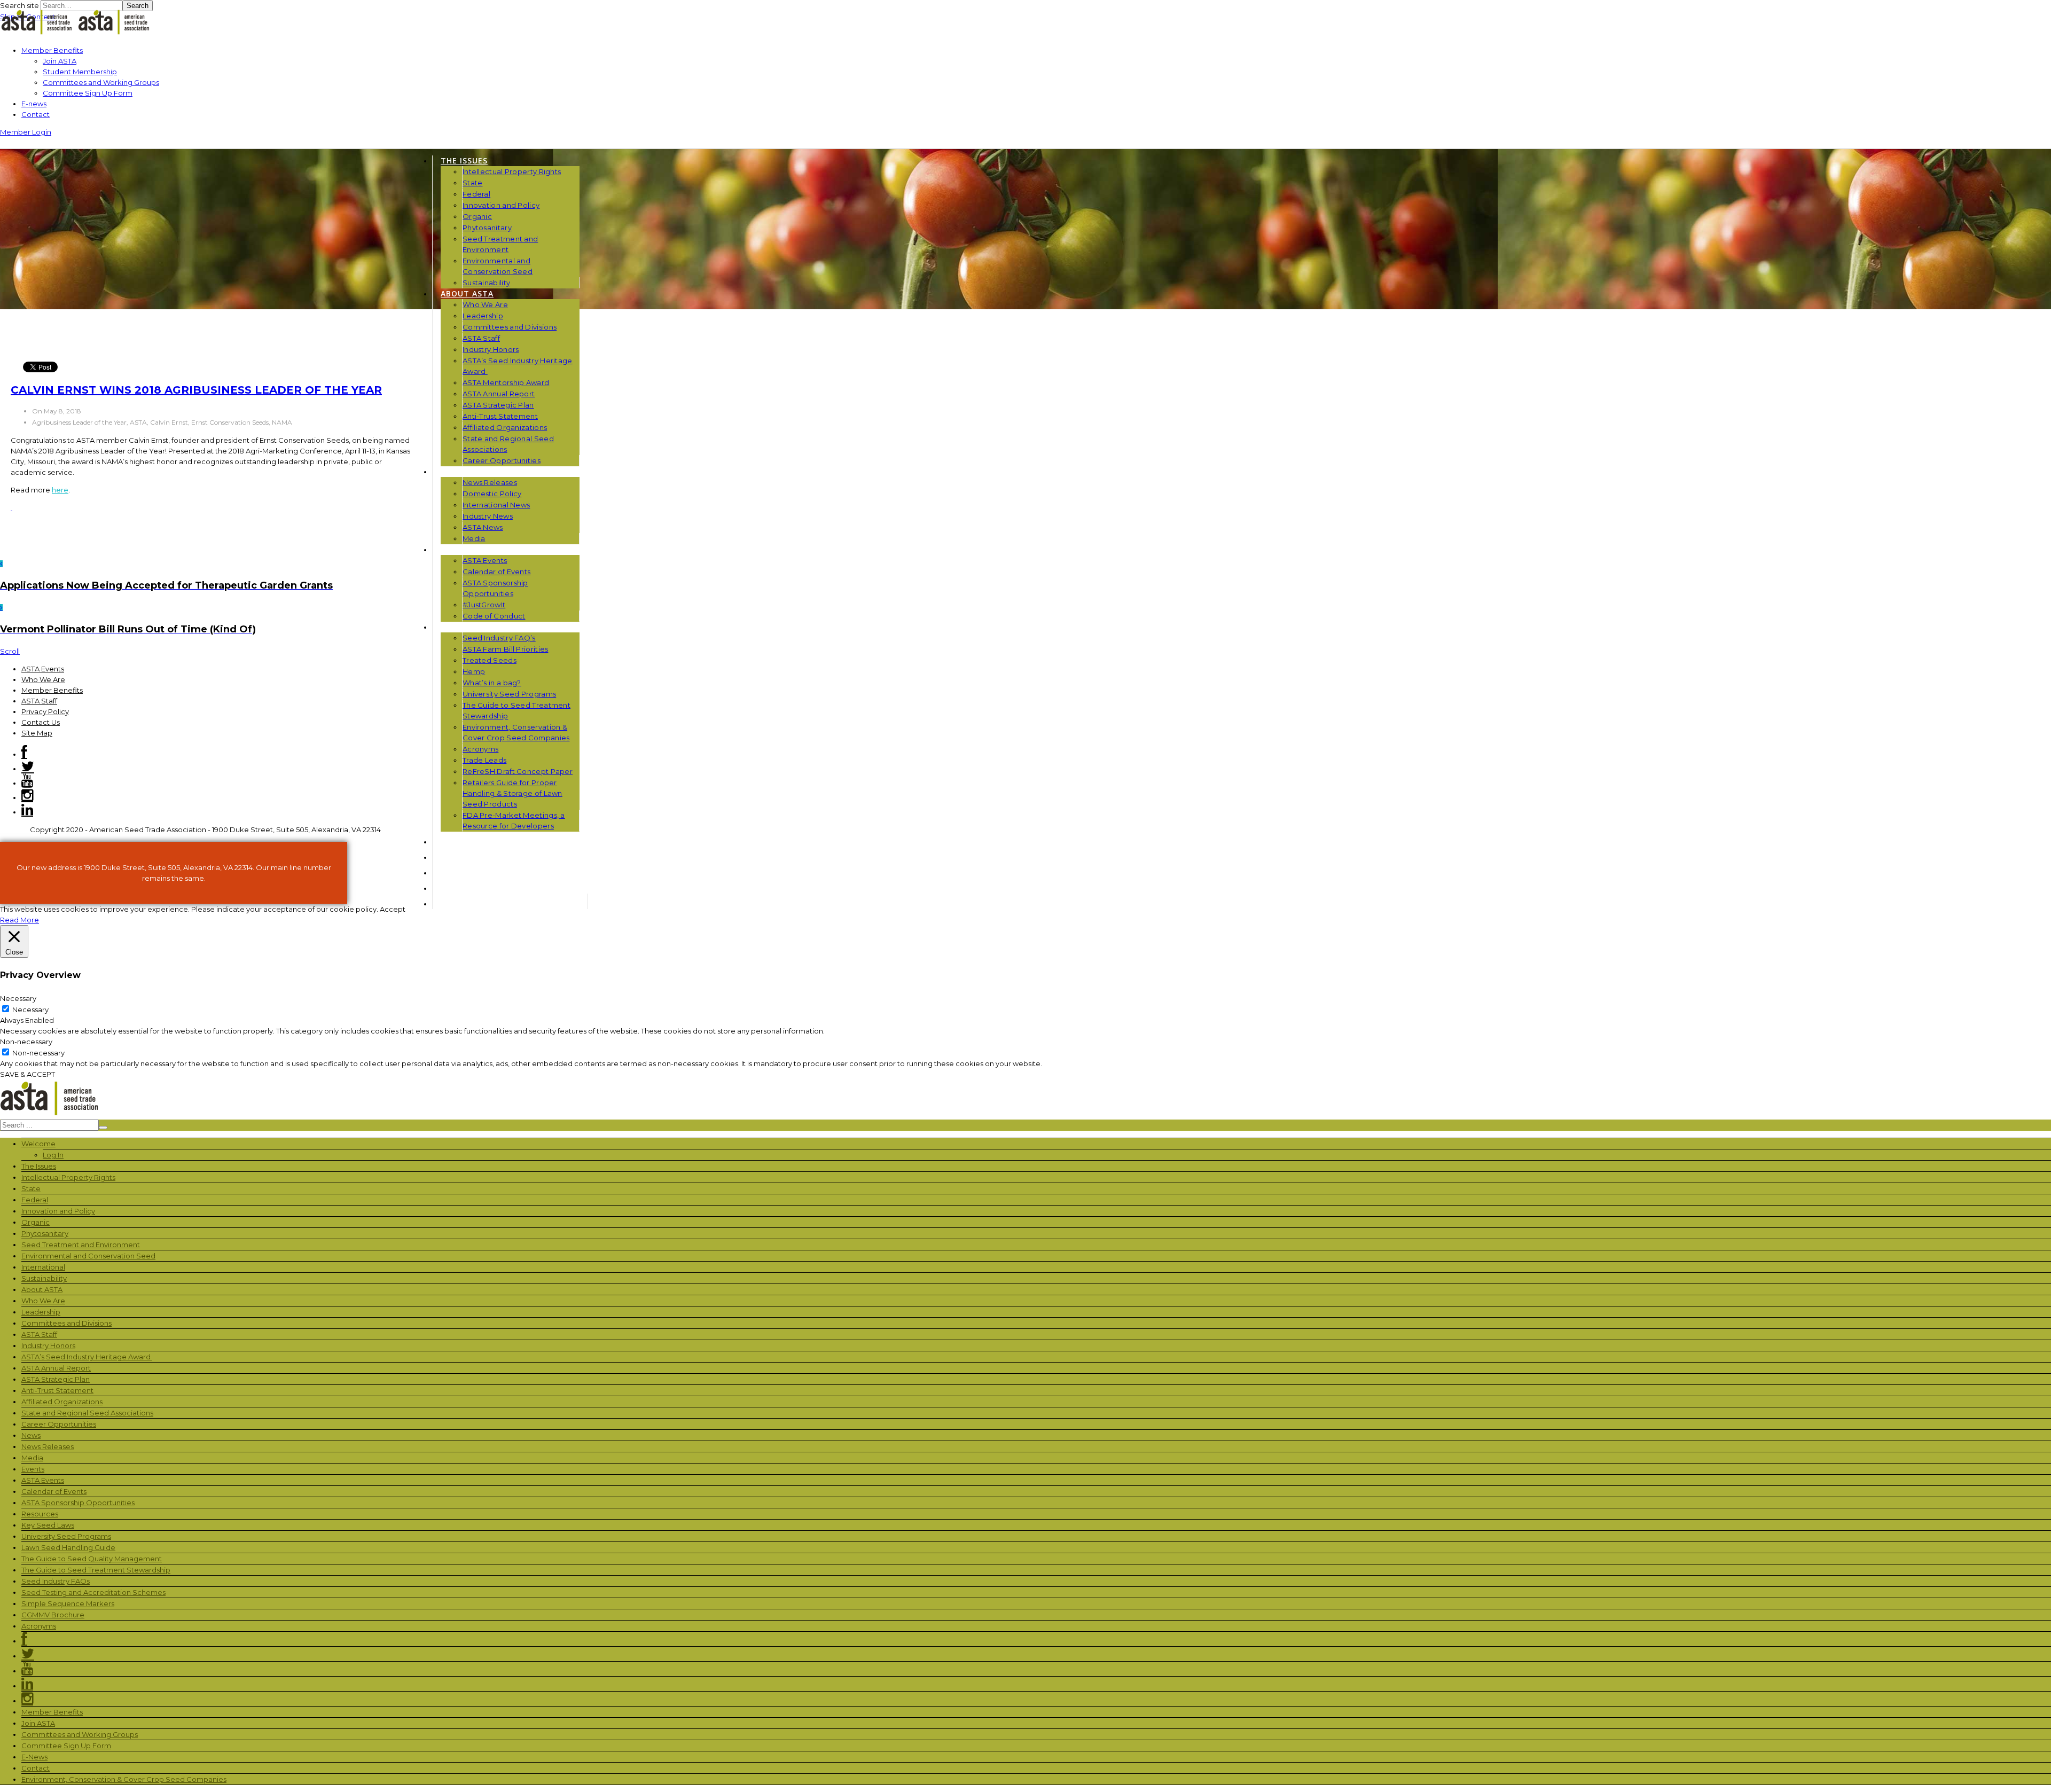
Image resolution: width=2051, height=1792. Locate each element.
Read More (19, 920)
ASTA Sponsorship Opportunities (78, 1503)
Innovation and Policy (501, 205)
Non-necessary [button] (26, 1042)
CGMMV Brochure (53, 1615)
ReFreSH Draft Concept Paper (518, 771)
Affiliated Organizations (505, 427)
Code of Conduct (494, 616)
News (452, 471)
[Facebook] (24, 754)
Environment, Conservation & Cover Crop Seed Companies (124, 1779)
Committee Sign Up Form (88, 93)
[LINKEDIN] (447, 857)
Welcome (38, 1144)
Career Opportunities (502, 460)
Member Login (26, 132)
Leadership (483, 316)
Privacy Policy (45, 711)
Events (457, 549)
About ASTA (467, 294)
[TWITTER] (448, 888)
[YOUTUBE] (447, 872)
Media (474, 538)
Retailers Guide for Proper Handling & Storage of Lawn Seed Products (512, 793)
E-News (34, 1757)
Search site (19, 5)
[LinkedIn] (27, 812)
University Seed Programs (509, 694)
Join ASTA (60, 61)
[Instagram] (27, 797)
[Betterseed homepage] (77, 33)
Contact (36, 114)
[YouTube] (27, 783)
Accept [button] (393, 909)
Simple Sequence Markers (68, 1603)
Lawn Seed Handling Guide (68, 1547)
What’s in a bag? (492, 683)
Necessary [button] (18, 998)
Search (138, 6)
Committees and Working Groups (101, 82)
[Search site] (4, 142)
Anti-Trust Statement (500, 416)
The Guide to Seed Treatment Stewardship (96, 1570)
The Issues (464, 161)
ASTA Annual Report (499, 394)
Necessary (30, 1010)
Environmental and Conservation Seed (88, 1256)
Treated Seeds (490, 660)
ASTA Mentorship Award (506, 382)
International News (496, 505)
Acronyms (480, 749)
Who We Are (485, 304)
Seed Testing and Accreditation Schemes (93, 1592)
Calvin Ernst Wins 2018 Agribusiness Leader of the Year (196, 390)
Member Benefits (52, 50)
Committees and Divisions (510, 327)
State (473, 183)
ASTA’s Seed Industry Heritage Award (87, 1357)
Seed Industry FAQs (56, 1581)
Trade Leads (484, 760)
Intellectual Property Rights (512, 171)
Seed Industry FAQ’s (499, 638)
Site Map (37, 733)
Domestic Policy (492, 494)
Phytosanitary (487, 228)
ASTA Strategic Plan (498, 405)
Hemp (474, 671)
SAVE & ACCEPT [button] (28, 1074)
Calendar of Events (496, 572)
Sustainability (486, 283)
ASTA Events (485, 560)
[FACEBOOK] (444, 903)
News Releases (490, 482)
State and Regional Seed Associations (87, 1413)
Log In (53, 1155)
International (43, 1267)
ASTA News (483, 527)
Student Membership (80, 72)
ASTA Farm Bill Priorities (506, 649)
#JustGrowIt (484, 605)
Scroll (10, 651)
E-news (34, 104)
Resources (464, 627)
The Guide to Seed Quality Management (92, 1559)
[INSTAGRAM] (447, 842)
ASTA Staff (481, 338)
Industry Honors (491, 349)
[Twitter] (28, 769)
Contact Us (41, 722)
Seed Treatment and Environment (81, 1245)
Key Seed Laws (48, 1525)
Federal (476, 194)
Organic (477, 216)
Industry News (488, 516)
